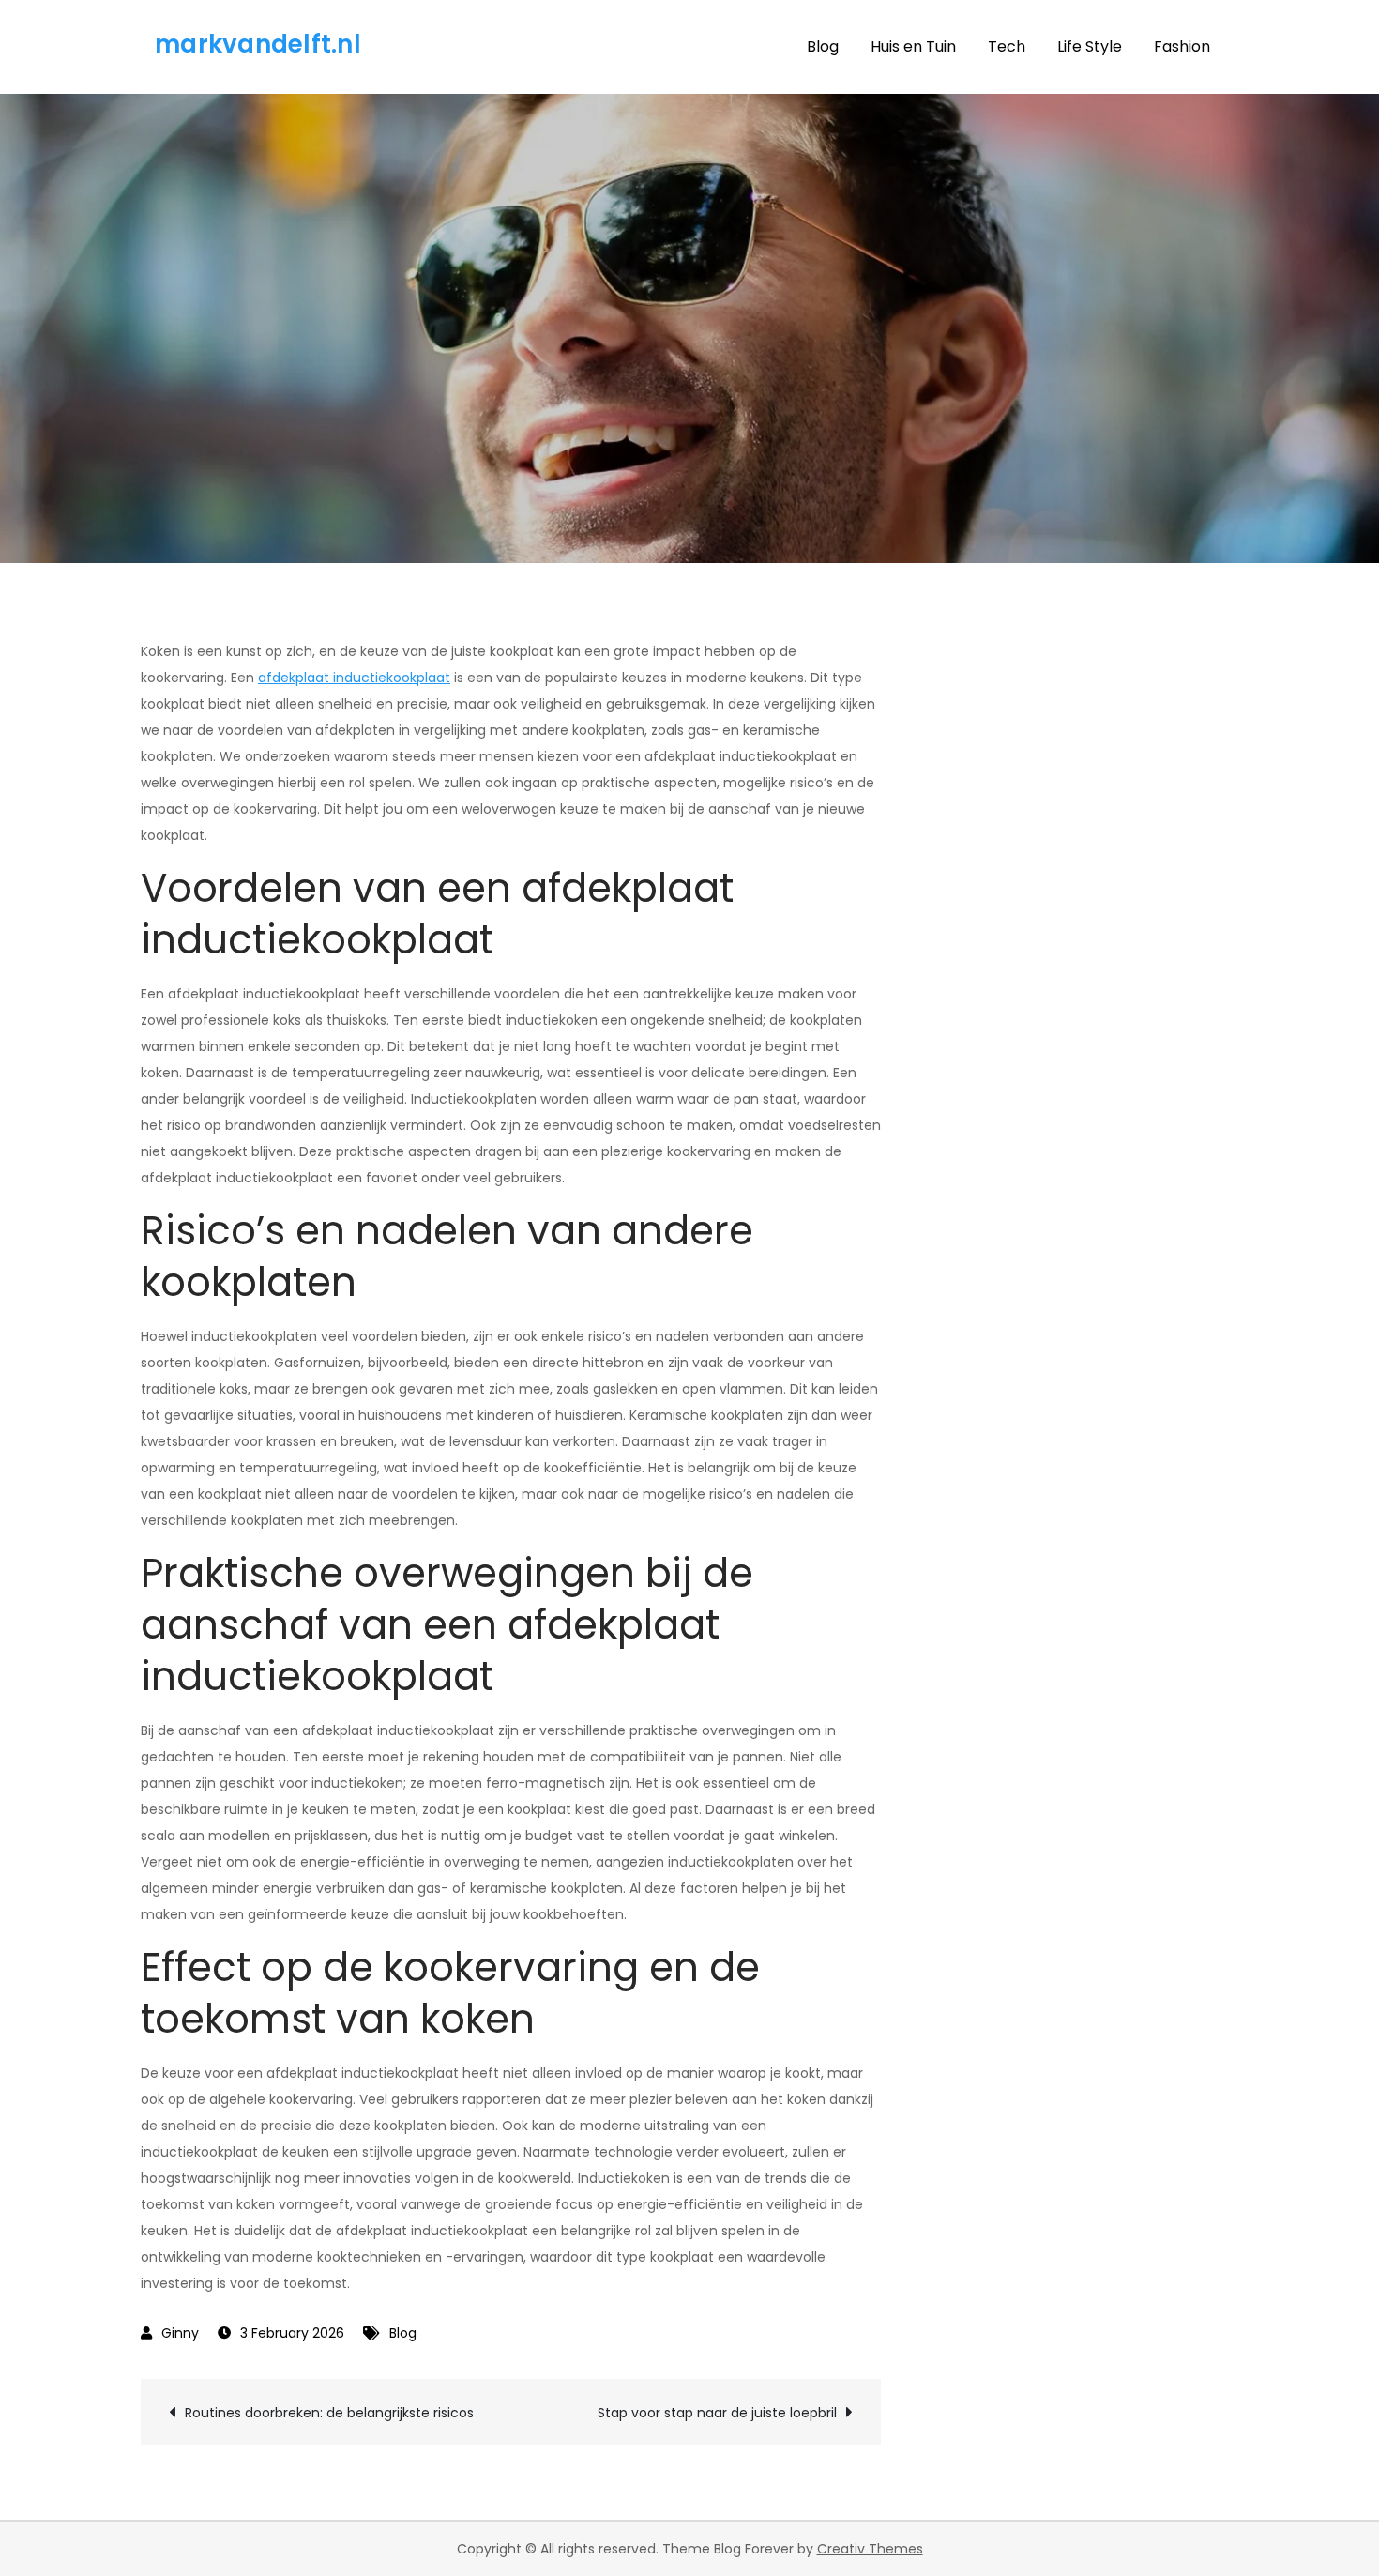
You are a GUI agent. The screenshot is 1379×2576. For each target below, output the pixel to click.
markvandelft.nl (258, 44)
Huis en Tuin (913, 46)
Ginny (180, 2333)
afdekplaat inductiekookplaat (354, 678)
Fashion (1182, 46)
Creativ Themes (870, 2549)
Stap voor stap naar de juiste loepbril (717, 2413)
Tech (1007, 46)
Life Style (1090, 46)
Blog (823, 46)
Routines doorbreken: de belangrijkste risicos (329, 2413)
